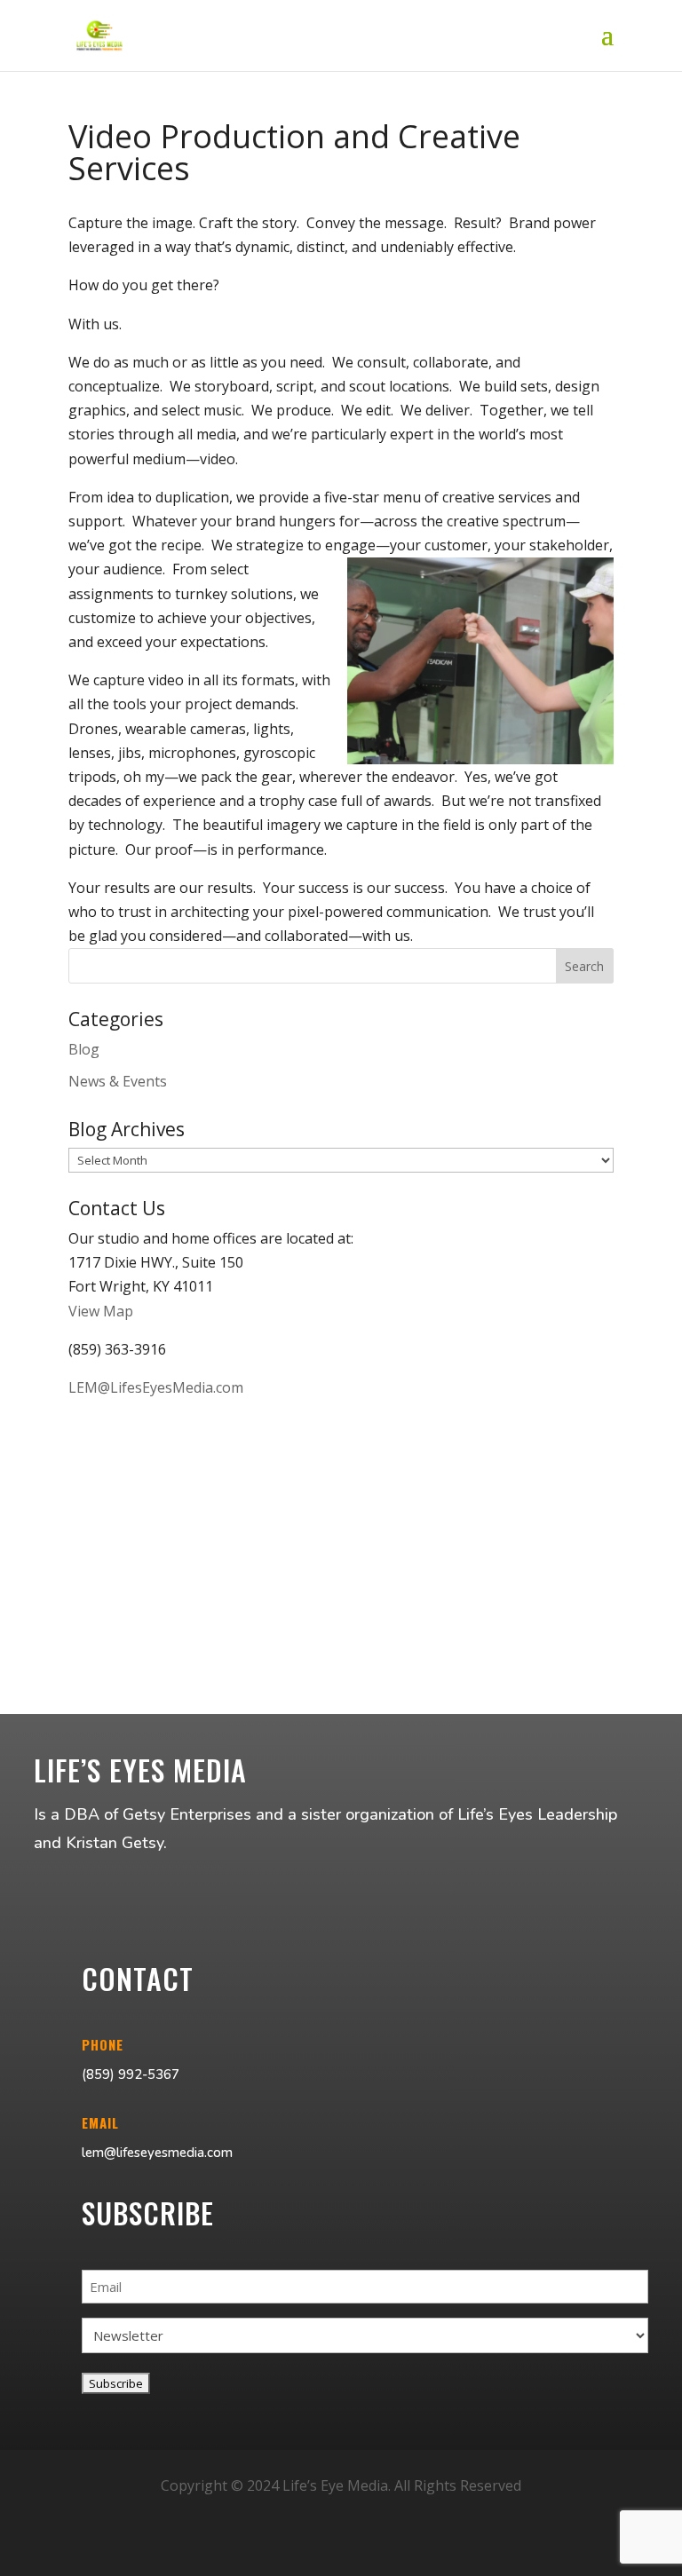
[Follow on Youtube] (341, 2555)
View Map (101, 1311)
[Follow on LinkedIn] (384, 2555)
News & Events (118, 1081)
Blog (84, 1049)
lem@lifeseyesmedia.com (157, 2153)
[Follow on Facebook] (298, 2555)
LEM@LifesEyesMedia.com (156, 1387)
